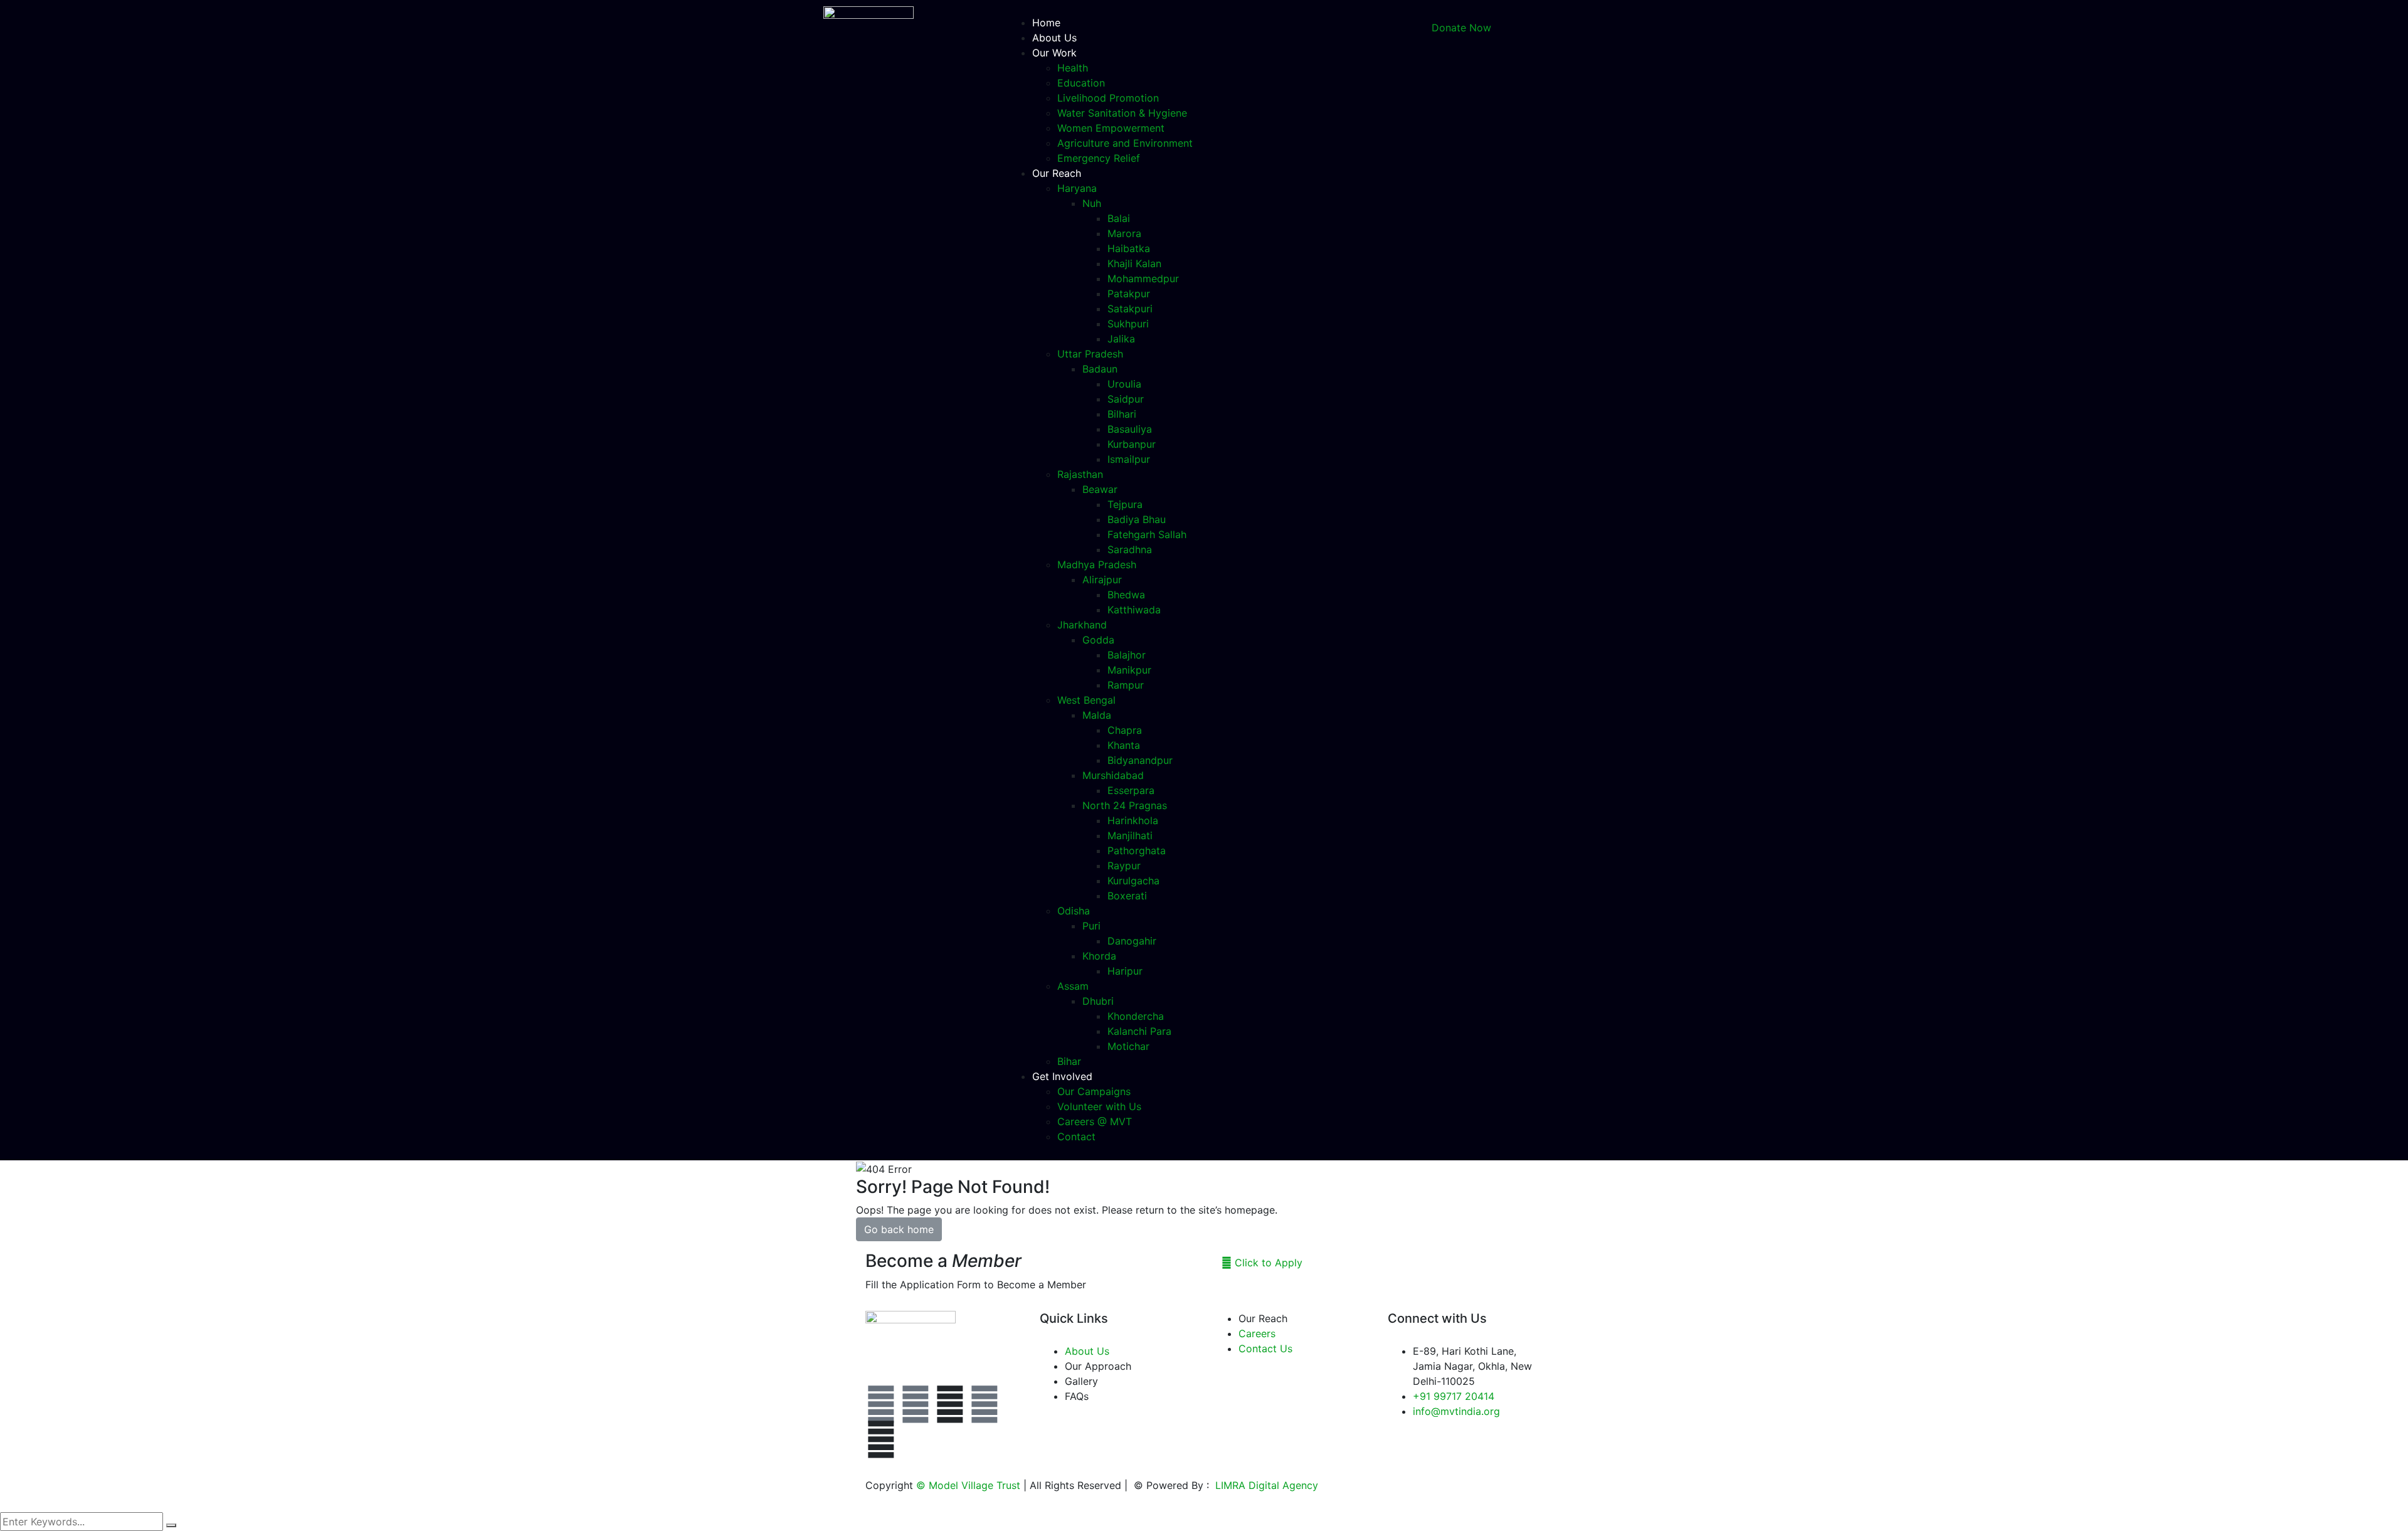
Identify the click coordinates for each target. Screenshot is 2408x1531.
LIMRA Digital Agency (1265, 1485)
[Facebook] (881, 1404)
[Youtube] (985, 1404)
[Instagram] (916, 1404)
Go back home (899, 1229)
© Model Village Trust (970, 1485)
